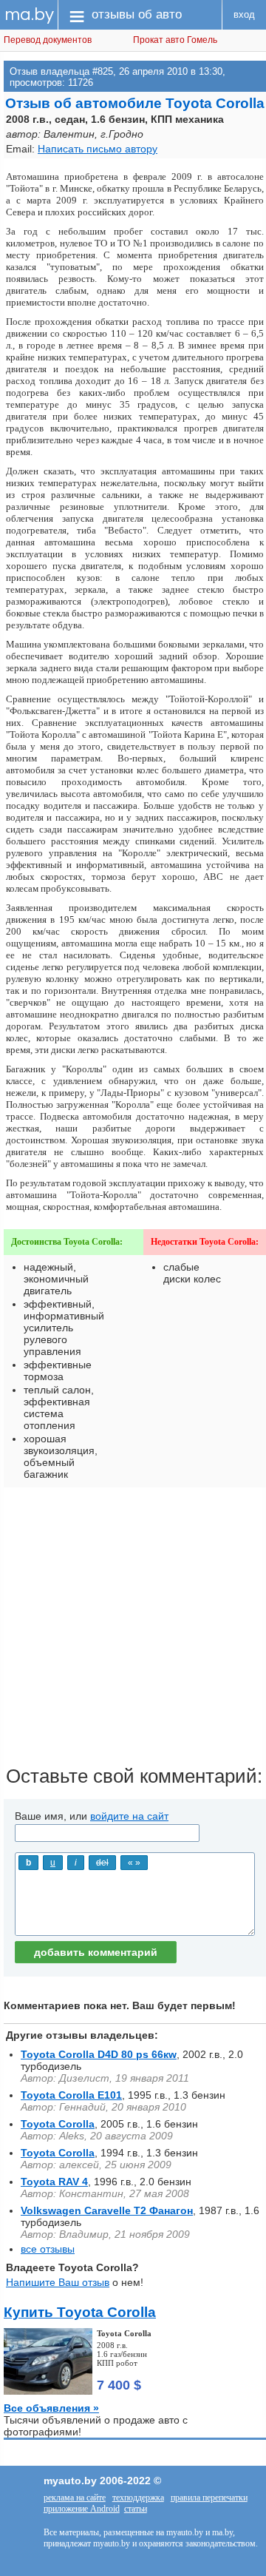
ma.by (29, 14)
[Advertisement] (133, 1632)
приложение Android (82, 2509)
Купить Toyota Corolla (80, 2312)
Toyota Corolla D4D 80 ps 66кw (99, 2054)
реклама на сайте (75, 2498)
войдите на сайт (129, 1816)
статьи (136, 2509)
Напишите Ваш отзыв (58, 2282)
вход (244, 14)
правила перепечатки (209, 2498)
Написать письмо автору (98, 149)
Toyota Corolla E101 (71, 2095)
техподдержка (138, 2498)
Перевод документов (48, 40)
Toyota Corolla (58, 2124)
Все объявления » (51, 2408)
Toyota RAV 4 (54, 2182)
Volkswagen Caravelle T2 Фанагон (107, 2210)
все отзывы (48, 2249)
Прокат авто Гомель (175, 40)
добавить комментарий (96, 1952)
